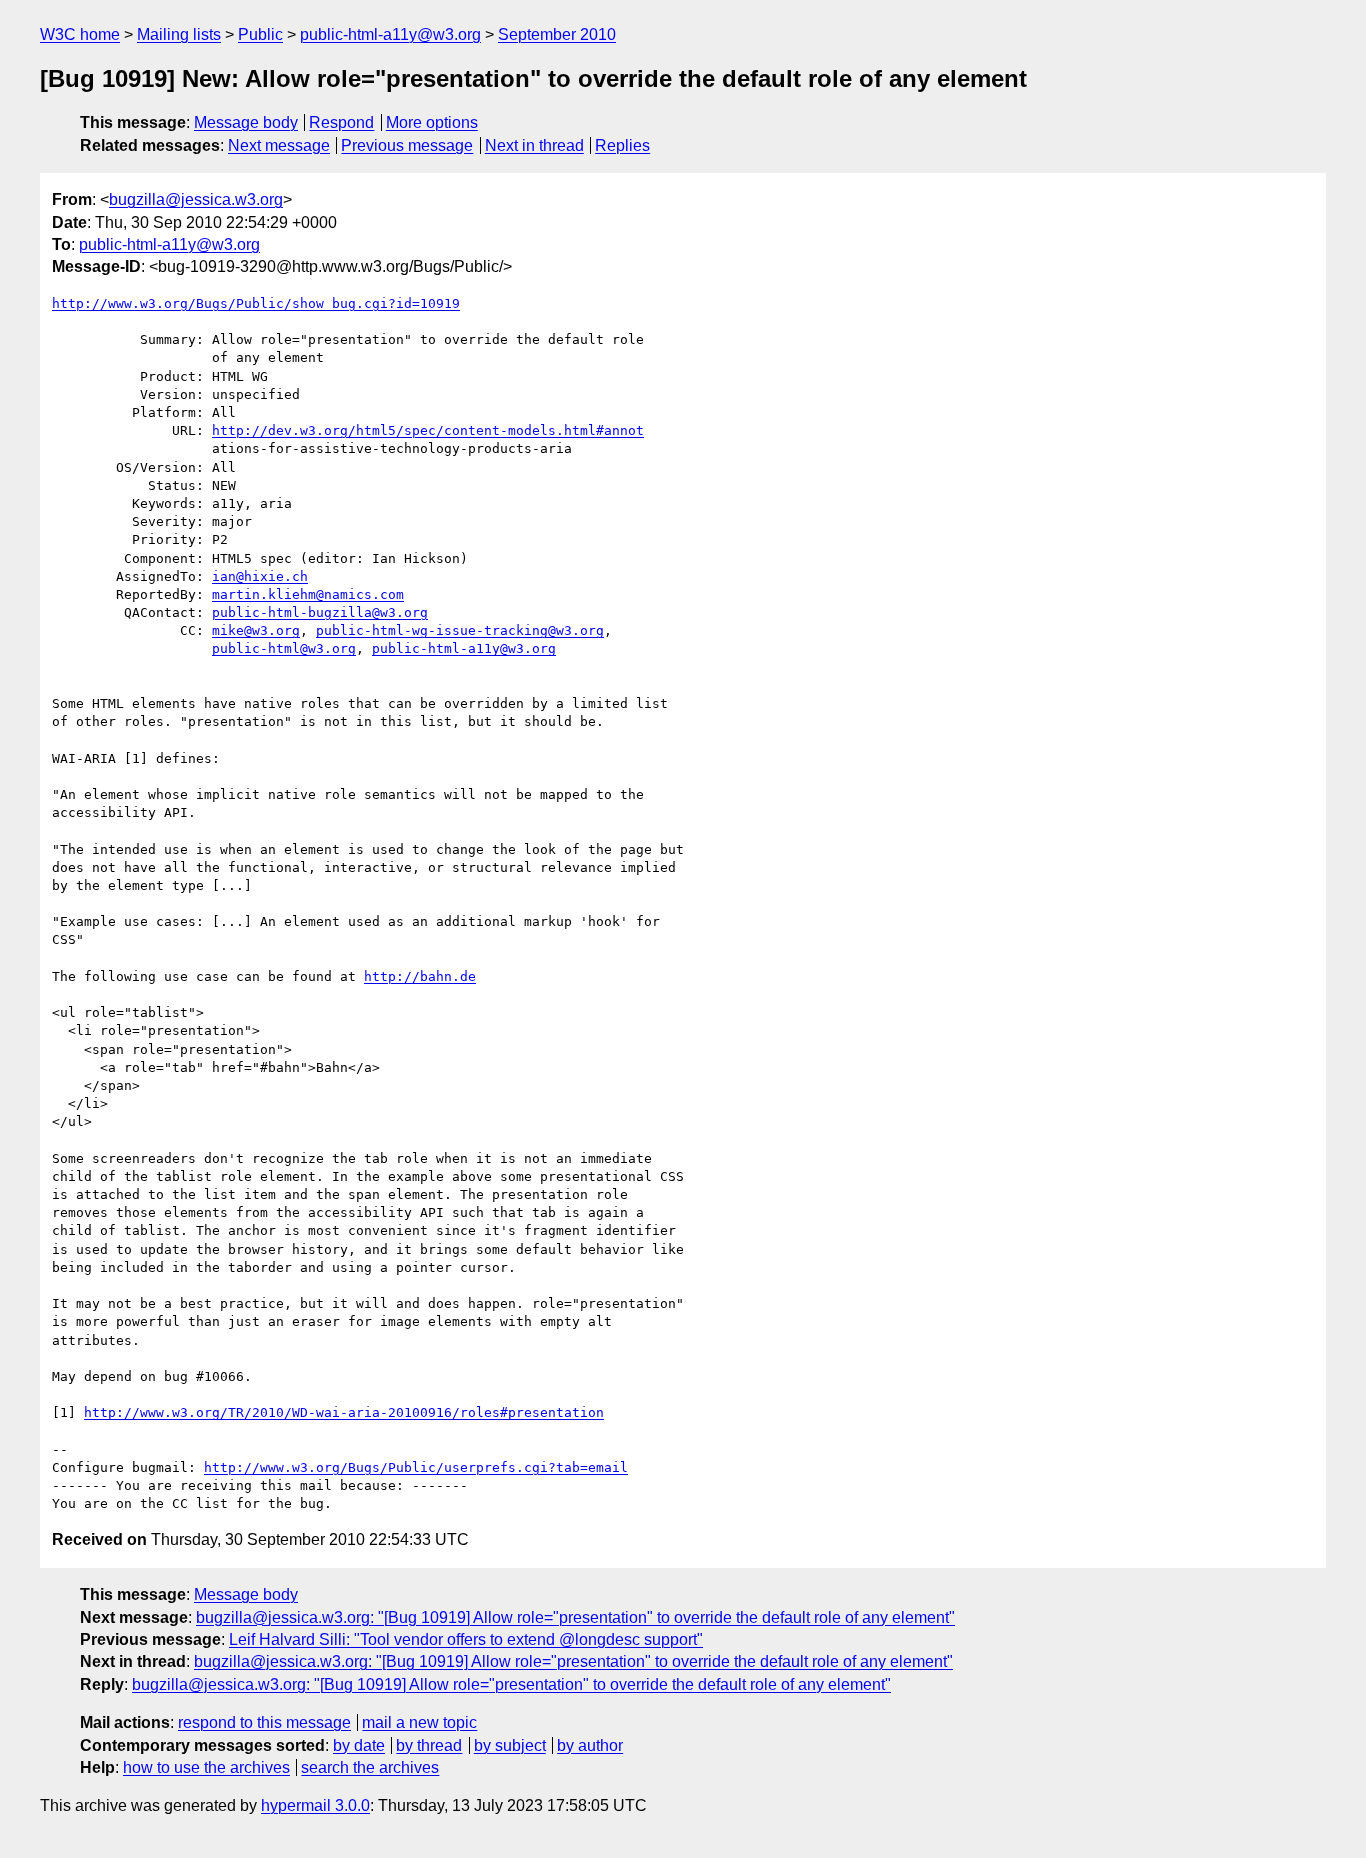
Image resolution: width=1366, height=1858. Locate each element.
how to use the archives (206, 1767)
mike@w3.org (256, 630)
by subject (510, 1745)
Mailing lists (179, 34)
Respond (341, 122)
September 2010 (557, 34)
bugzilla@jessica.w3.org (196, 199)
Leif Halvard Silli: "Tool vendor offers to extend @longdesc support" (466, 1639)
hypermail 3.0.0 (315, 1805)
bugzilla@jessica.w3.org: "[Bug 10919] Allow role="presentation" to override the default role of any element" (575, 1617)
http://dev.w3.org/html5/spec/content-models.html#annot (428, 430)
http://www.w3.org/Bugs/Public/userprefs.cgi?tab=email (416, 1467)
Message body (246, 122)
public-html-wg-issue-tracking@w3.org (460, 630)
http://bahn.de (420, 976)
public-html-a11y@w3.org (390, 34)
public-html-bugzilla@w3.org (320, 612)
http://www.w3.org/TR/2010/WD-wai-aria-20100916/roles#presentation (344, 1412)
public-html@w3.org (284, 648)
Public (260, 34)
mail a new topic (419, 1722)
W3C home (80, 34)
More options (432, 122)
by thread (429, 1745)
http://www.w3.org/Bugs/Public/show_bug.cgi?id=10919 (256, 303)
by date (359, 1745)
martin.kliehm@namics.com (308, 594)
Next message (279, 145)
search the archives (370, 1767)
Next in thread (534, 145)
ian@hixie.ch (260, 576)
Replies (622, 145)
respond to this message (264, 1722)
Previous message (407, 145)
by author (590, 1745)
